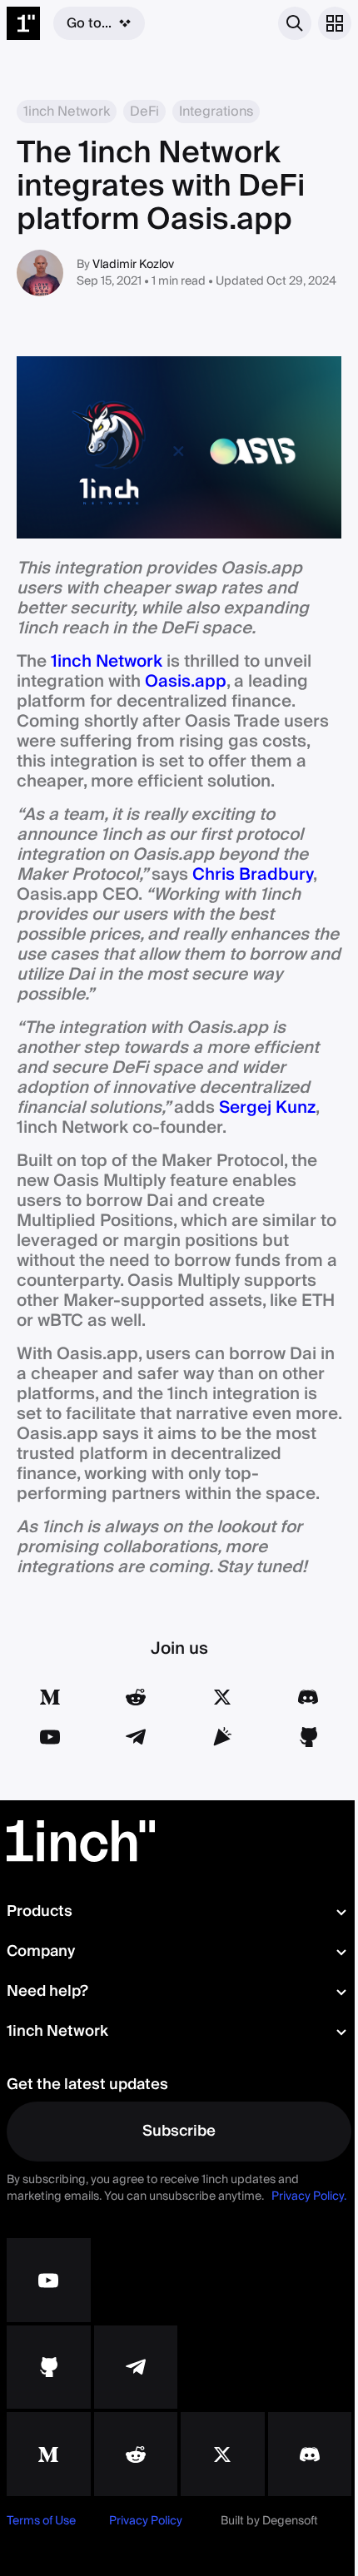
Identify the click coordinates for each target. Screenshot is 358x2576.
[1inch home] (23, 23)
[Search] (295, 23)
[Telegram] (136, 1737)
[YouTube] (50, 1737)
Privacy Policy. (309, 2196)
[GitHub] (308, 1737)
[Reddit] (136, 1697)
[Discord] (308, 1697)
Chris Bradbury (253, 875)
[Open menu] (335, 23)
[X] (223, 2454)
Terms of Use (41, 2521)
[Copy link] (222, 1737)
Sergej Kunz (267, 1108)
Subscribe (179, 2131)
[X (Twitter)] (222, 1697)
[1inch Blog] (49, 2454)
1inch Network (107, 662)
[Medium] (50, 1697)
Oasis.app (186, 682)
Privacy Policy (146, 2521)
